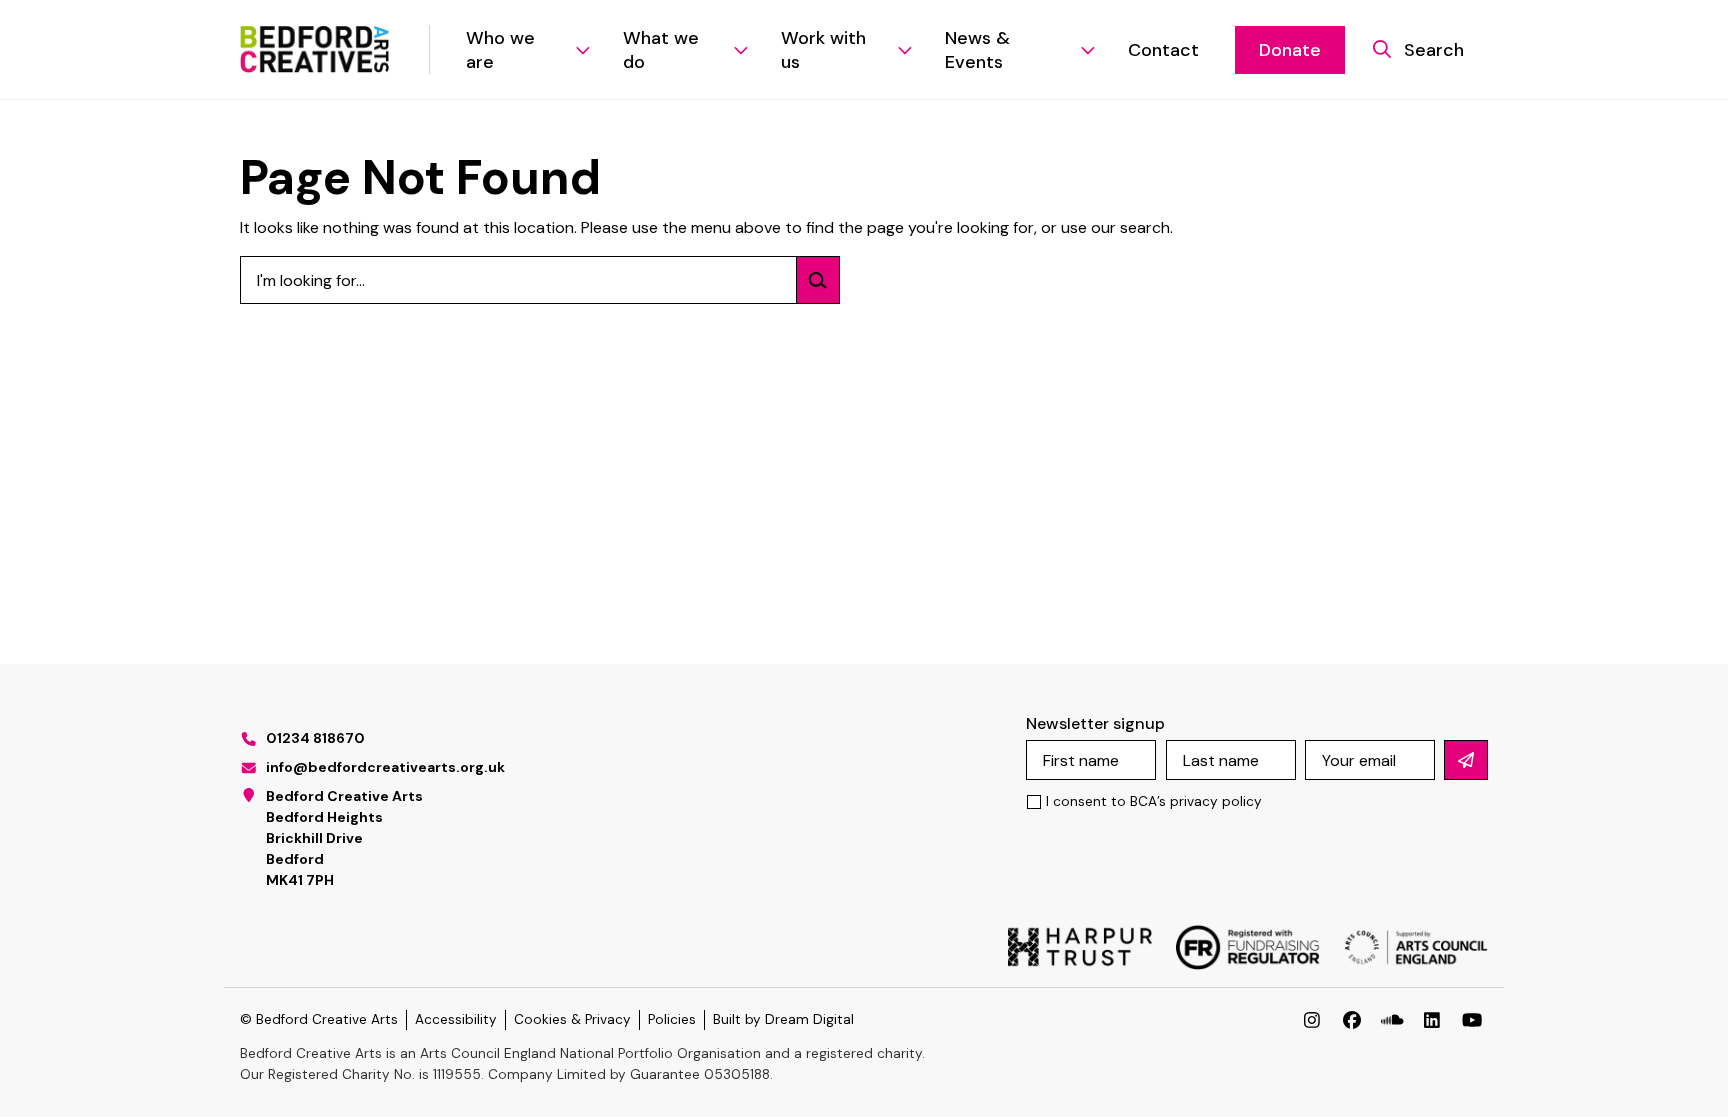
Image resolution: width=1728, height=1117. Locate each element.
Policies (672, 1019)
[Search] (818, 280)
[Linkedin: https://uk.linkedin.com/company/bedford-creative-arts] (1432, 1020)
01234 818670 (315, 738)
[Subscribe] (1466, 760)
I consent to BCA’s (1154, 801)
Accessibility (456, 1019)
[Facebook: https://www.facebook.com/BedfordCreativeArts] (1352, 1020)
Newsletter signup (1095, 723)
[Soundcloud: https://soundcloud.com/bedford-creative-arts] (1392, 1020)
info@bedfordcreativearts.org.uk (385, 767)
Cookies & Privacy (572, 1019)
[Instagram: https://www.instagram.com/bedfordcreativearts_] (1312, 1020)
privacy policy (1216, 801)
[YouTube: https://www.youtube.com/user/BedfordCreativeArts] (1472, 1020)
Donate (1290, 50)
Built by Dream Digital (783, 1019)
